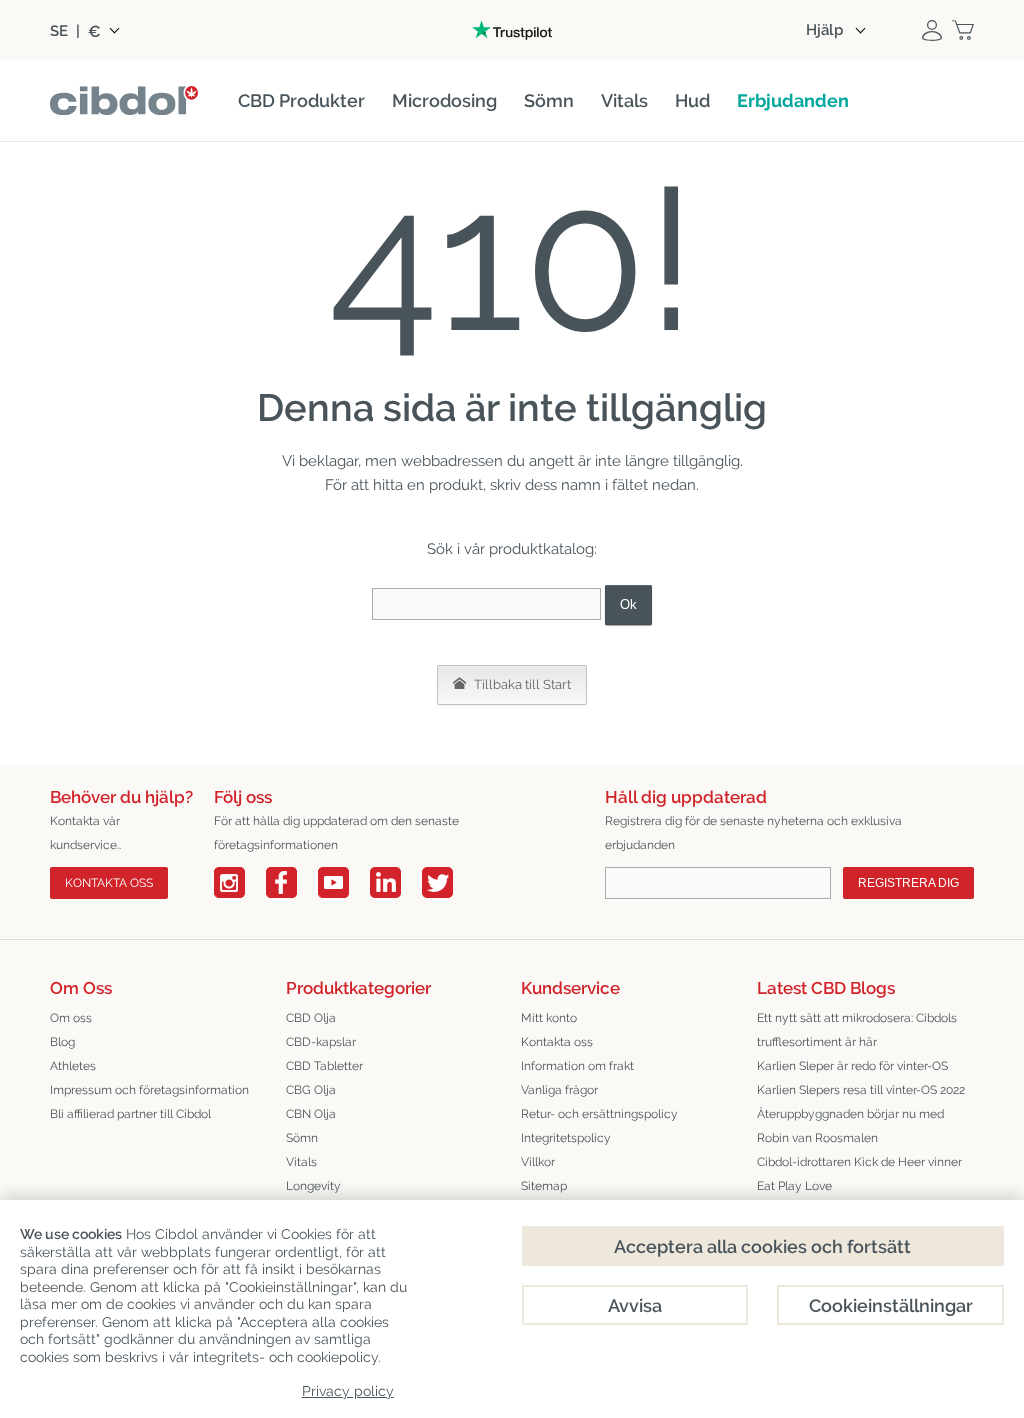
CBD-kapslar (321, 1042)
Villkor (538, 1162)
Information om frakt (577, 1066)
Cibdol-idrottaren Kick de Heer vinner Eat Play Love (859, 1174)
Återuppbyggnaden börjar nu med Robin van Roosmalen (850, 1126)
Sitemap (544, 1186)
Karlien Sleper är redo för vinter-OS (852, 1066)
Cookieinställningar (891, 1305)
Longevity (313, 1186)
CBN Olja (311, 1114)
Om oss (71, 1018)
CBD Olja (311, 1018)
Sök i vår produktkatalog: (512, 549)
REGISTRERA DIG (908, 883)
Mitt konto (549, 1018)
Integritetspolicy (566, 1138)
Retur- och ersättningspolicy (599, 1114)
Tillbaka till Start (521, 684)
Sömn (302, 1138)
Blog (62, 1042)
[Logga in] (932, 30)
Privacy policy (348, 1391)
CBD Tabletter (324, 1066)
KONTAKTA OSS (109, 883)
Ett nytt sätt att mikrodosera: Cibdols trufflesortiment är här (857, 1030)
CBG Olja (311, 1090)
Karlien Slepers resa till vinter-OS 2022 (861, 1090)
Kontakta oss (557, 1042)
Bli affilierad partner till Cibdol (130, 1114)
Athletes (73, 1066)
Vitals (301, 1162)
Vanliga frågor (559, 1090)
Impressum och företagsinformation (149, 1090)
